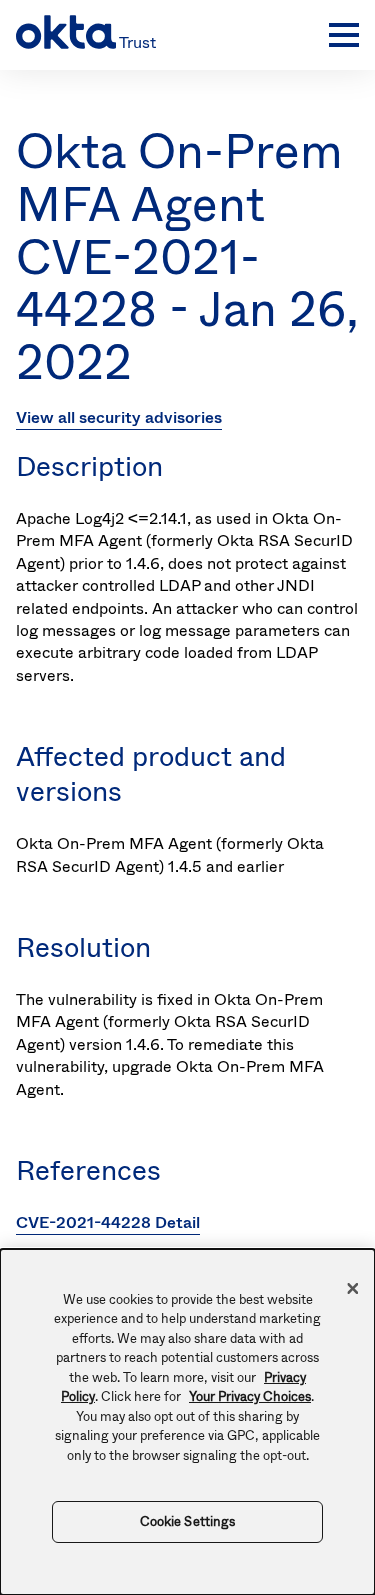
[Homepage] (167, 35)
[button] (339, 35)
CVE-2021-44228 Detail (108, 1222)
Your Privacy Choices (250, 1396)
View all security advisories (119, 417)
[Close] (353, 1288)
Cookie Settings (188, 1521)
